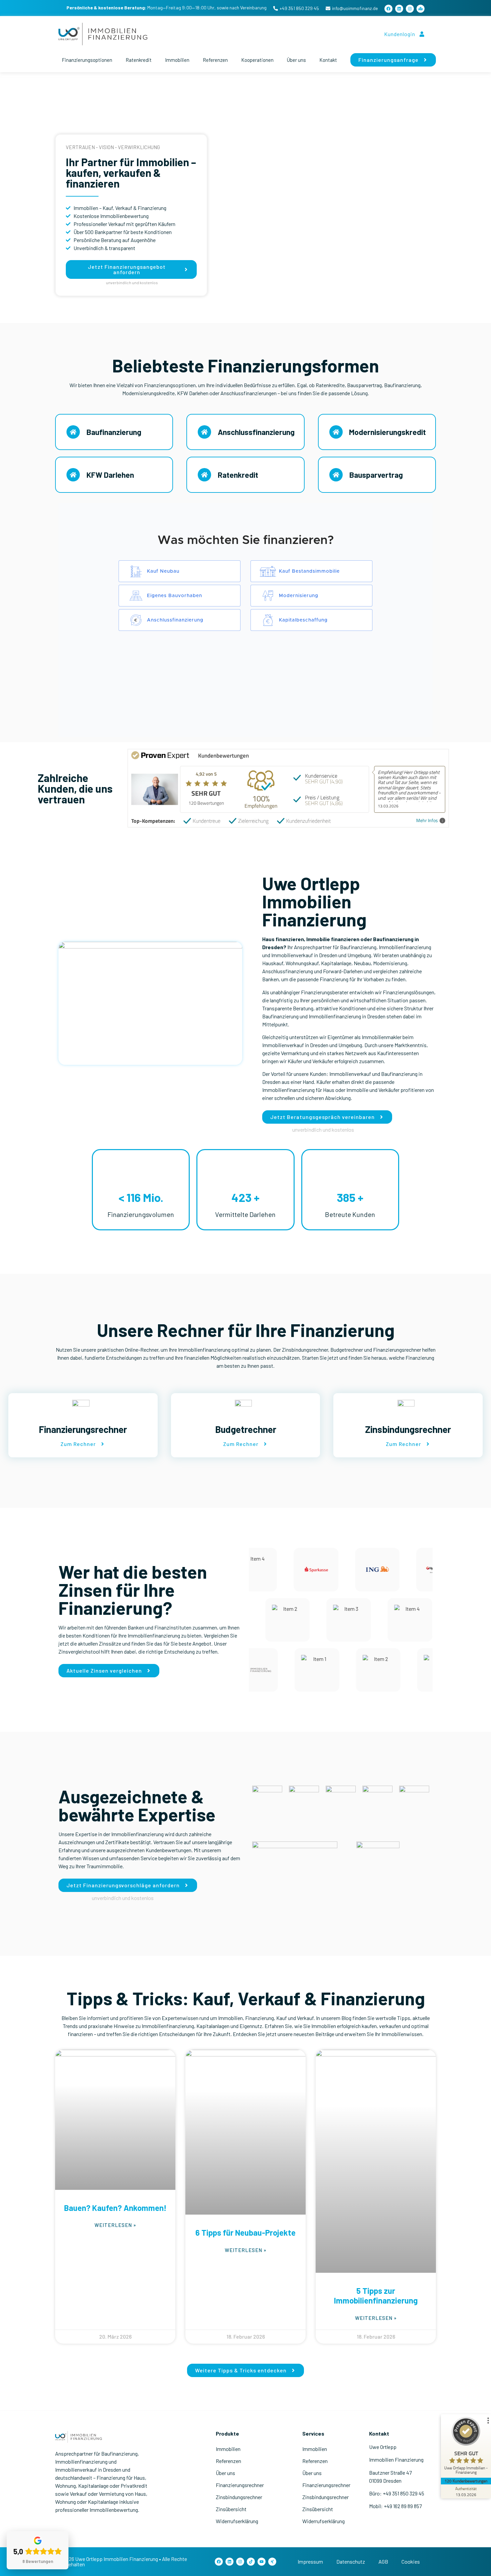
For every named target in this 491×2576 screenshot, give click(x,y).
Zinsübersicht (231, 2509)
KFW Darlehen (110, 475)
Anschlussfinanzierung (256, 432)
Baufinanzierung (114, 432)
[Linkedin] (399, 9)
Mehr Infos (427, 821)
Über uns (296, 60)
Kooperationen (257, 60)
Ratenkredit (139, 60)
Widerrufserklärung (237, 2521)
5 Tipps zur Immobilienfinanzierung (376, 2295)
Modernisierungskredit (387, 432)
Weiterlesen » (115, 2225)
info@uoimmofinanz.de (355, 8)
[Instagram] (410, 9)
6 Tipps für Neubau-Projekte (246, 2232)
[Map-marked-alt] (421, 9)
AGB (383, 2561)
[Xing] (272, 2562)
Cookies (411, 2561)
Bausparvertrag (376, 475)
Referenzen (215, 60)
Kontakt (328, 60)
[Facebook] (388, 9)
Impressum (310, 2561)
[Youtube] (262, 2562)
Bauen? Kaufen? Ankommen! (115, 2208)
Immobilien (177, 60)
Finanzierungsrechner (240, 2485)
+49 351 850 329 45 (299, 8)
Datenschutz (351, 2561)
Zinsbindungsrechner (239, 2497)
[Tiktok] (251, 2562)
